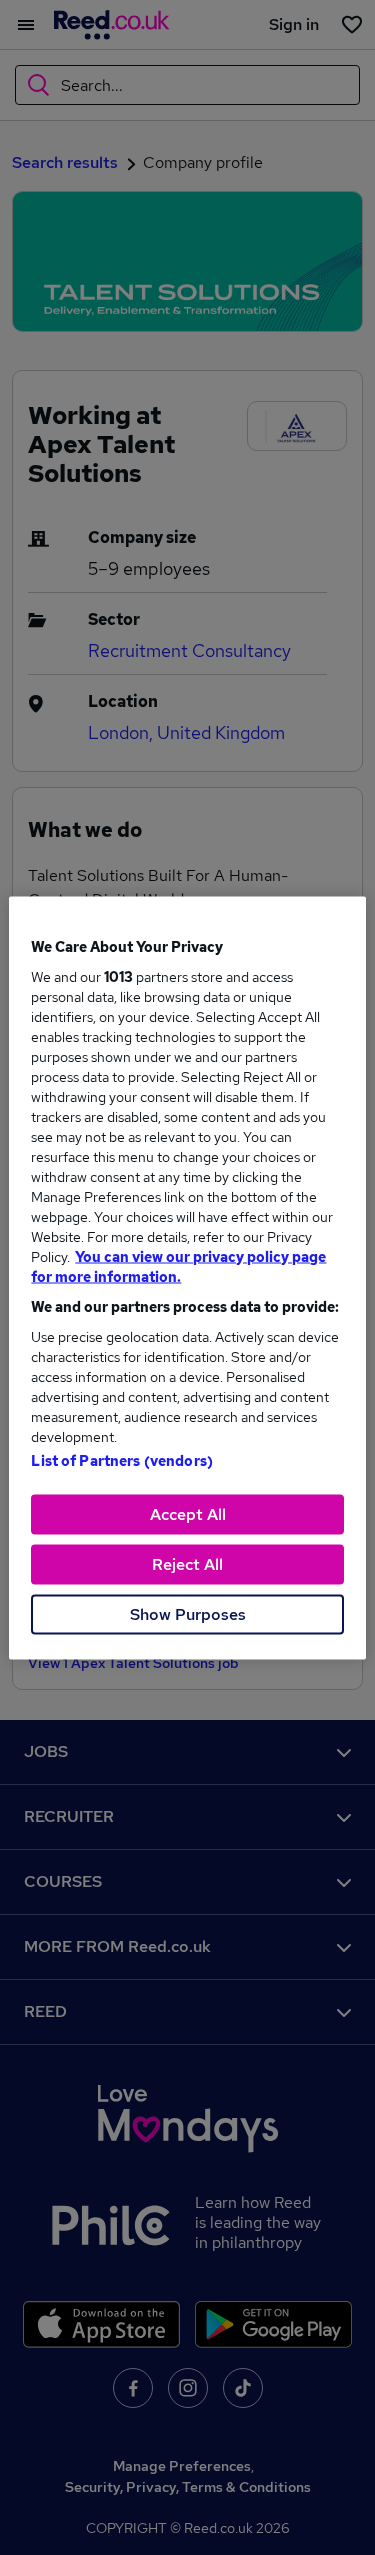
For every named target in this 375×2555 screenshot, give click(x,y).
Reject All (187, 1563)
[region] (187, 1277)
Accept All (188, 1513)
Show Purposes (188, 1613)
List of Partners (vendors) (122, 1460)
